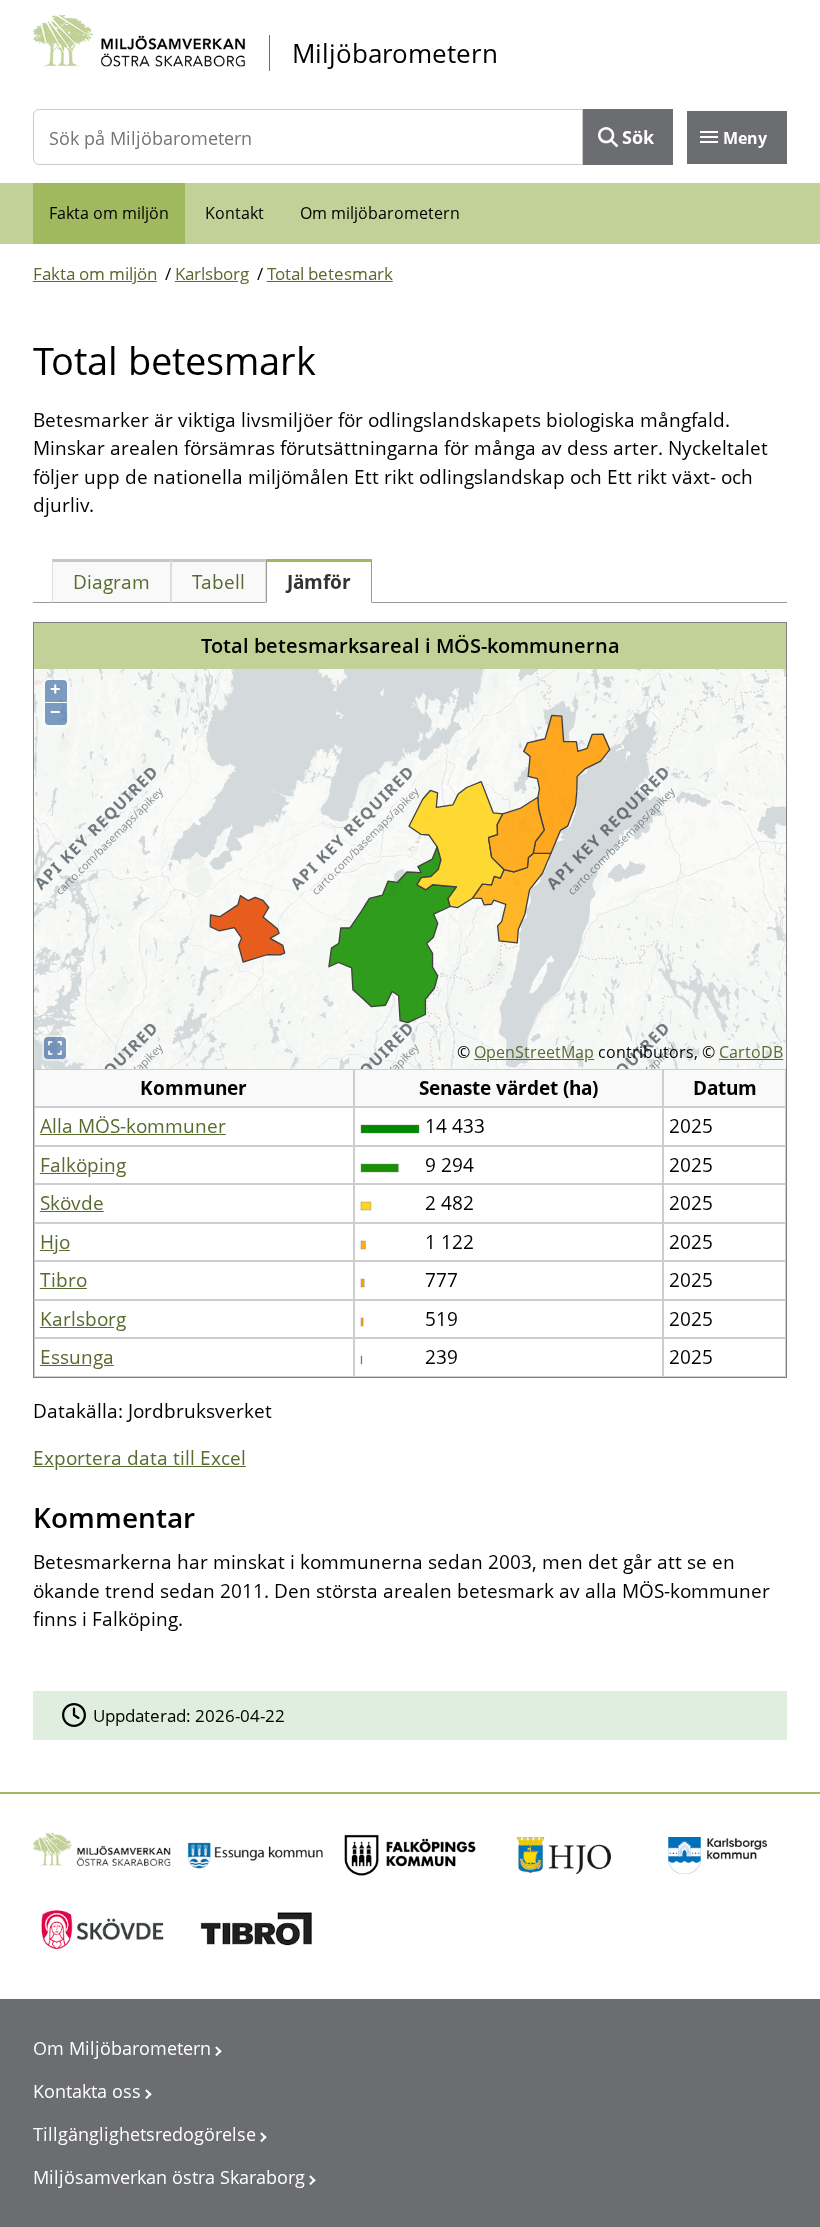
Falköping (83, 1165)
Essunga (77, 1357)
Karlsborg (212, 273)
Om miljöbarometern (380, 213)
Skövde (72, 1203)
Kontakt (234, 213)
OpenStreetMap (534, 1052)
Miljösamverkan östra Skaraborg (169, 2177)
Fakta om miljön (109, 213)
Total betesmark (330, 273)
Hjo (55, 1242)
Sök (638, 137)
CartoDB (751, 1052)
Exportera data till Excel (139, 1458)
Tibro (63, 1280)
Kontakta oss (87, 2091)
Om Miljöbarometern (122, 2048)
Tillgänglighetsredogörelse (144, 2134)
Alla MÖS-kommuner (133, 1126)
